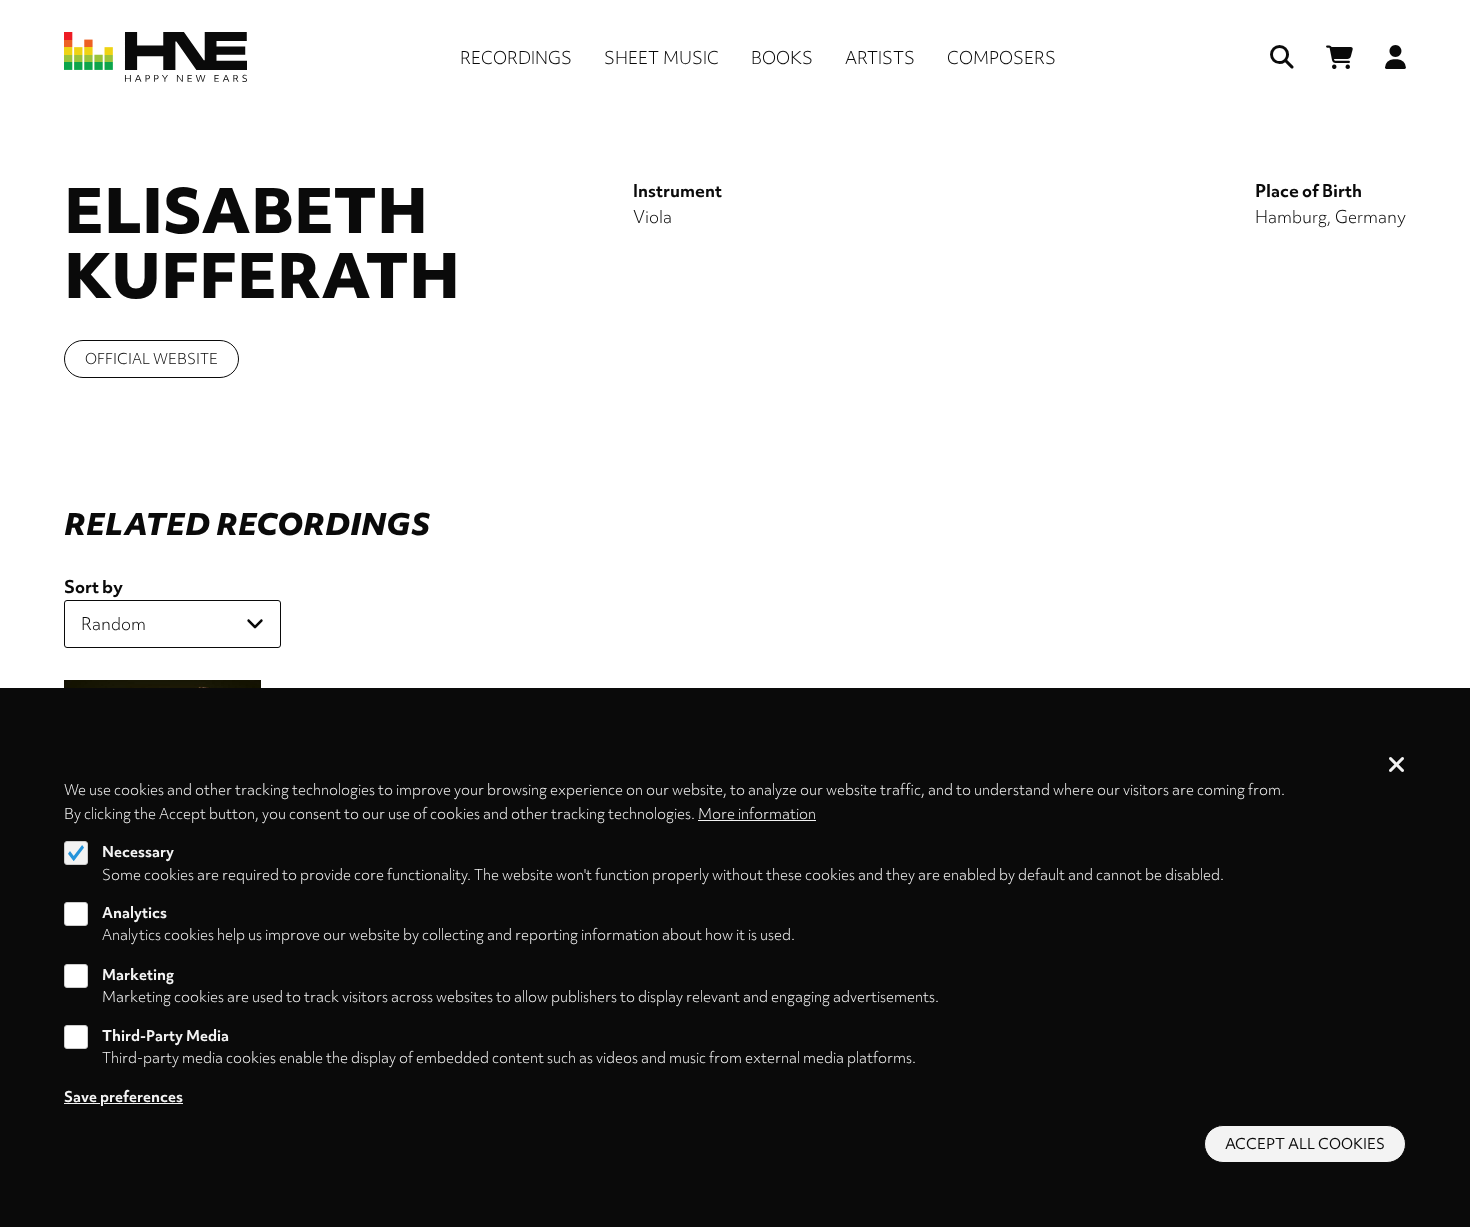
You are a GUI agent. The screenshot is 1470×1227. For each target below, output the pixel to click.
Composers (1001, 57)
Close (1397, 766)
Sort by (93, 586)
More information (757, 813)
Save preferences (123, 1097)
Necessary (138, 852)
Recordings (516, 57)
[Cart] (1339, 57)
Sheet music (661, 57)
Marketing (138, 975)
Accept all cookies (1305, 1144)
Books (782, 57)
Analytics (134, 913)
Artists (880, 57)
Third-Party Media (165, 1036)
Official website (151, 359)
